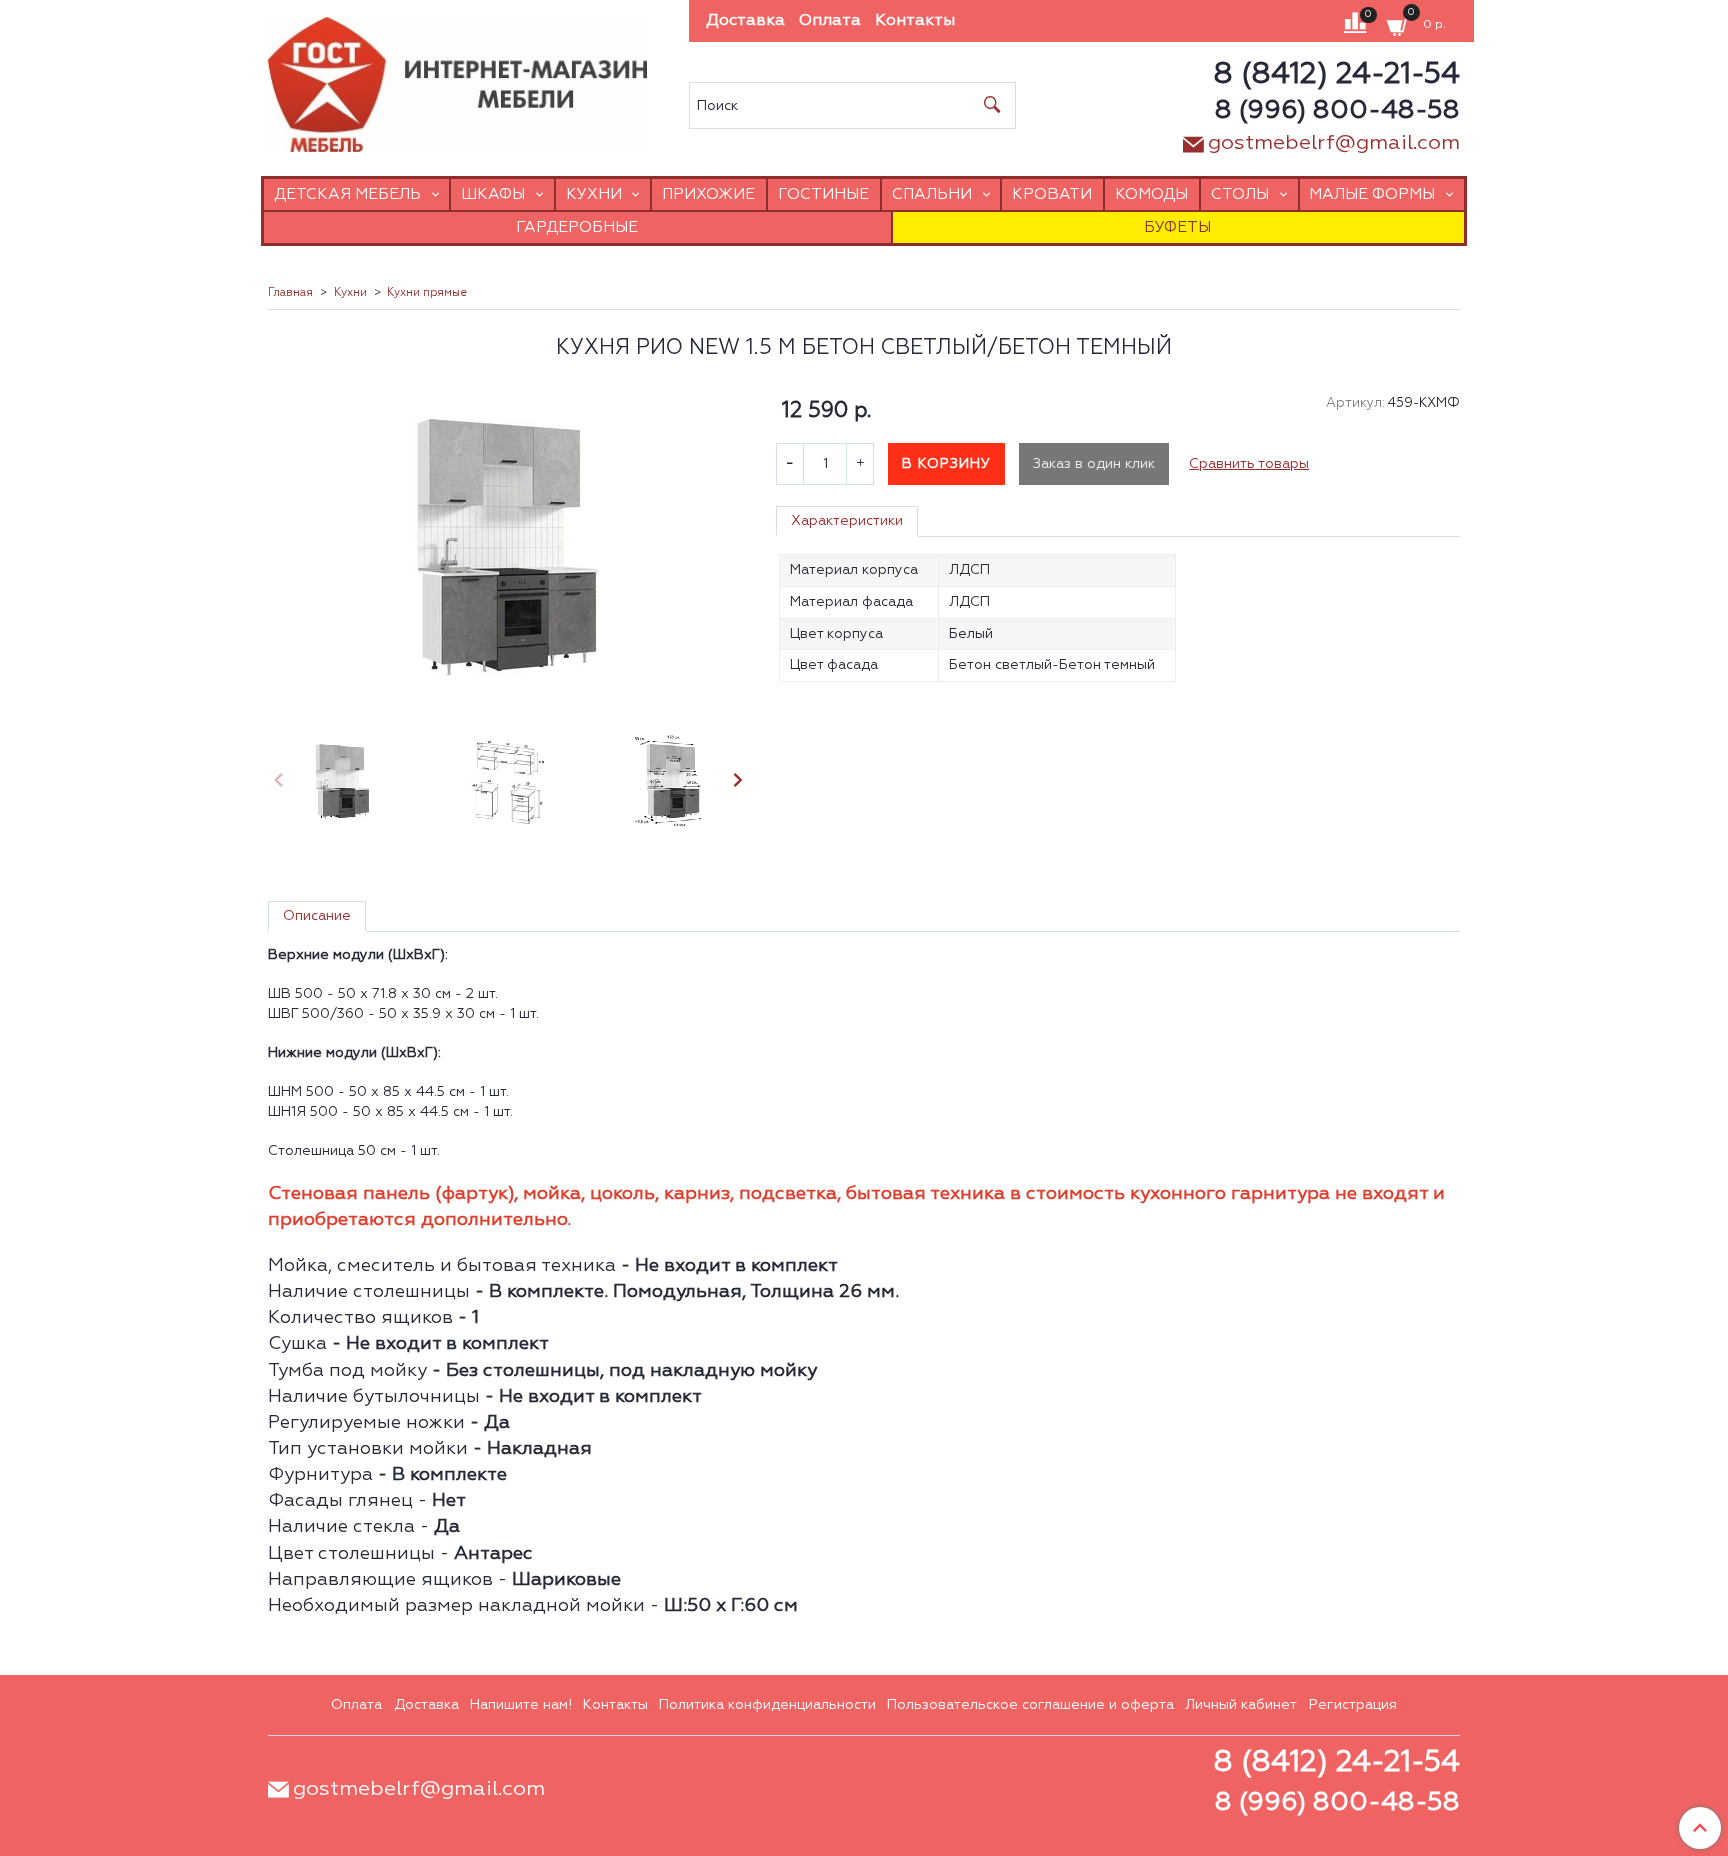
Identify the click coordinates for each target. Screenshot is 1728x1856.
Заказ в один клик (1094, 464)
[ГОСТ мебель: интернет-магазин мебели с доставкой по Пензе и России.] (457, 79)
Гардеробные (577, 227)
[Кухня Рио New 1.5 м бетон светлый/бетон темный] (508, 547)
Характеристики (847, 521)
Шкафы (493, 194)
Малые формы (1372, 194)
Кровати (1052, 194)
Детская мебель (347, 194)
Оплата (830, 21)
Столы (1240, 194)
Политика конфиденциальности (767, 1705)
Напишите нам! (521, 1705)
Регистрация (1353, 1705)
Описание (317, 916)
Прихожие (708, 194)
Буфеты (1177, 227)
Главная (290, 293)
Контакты (915, 21)
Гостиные (823, 194)
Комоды (1151, 194)
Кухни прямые (427, 293)
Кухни (594, 194)
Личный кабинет (1241, 1705)
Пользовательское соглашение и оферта (1030, 1705)
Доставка (745, 21)
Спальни (932, 194)
